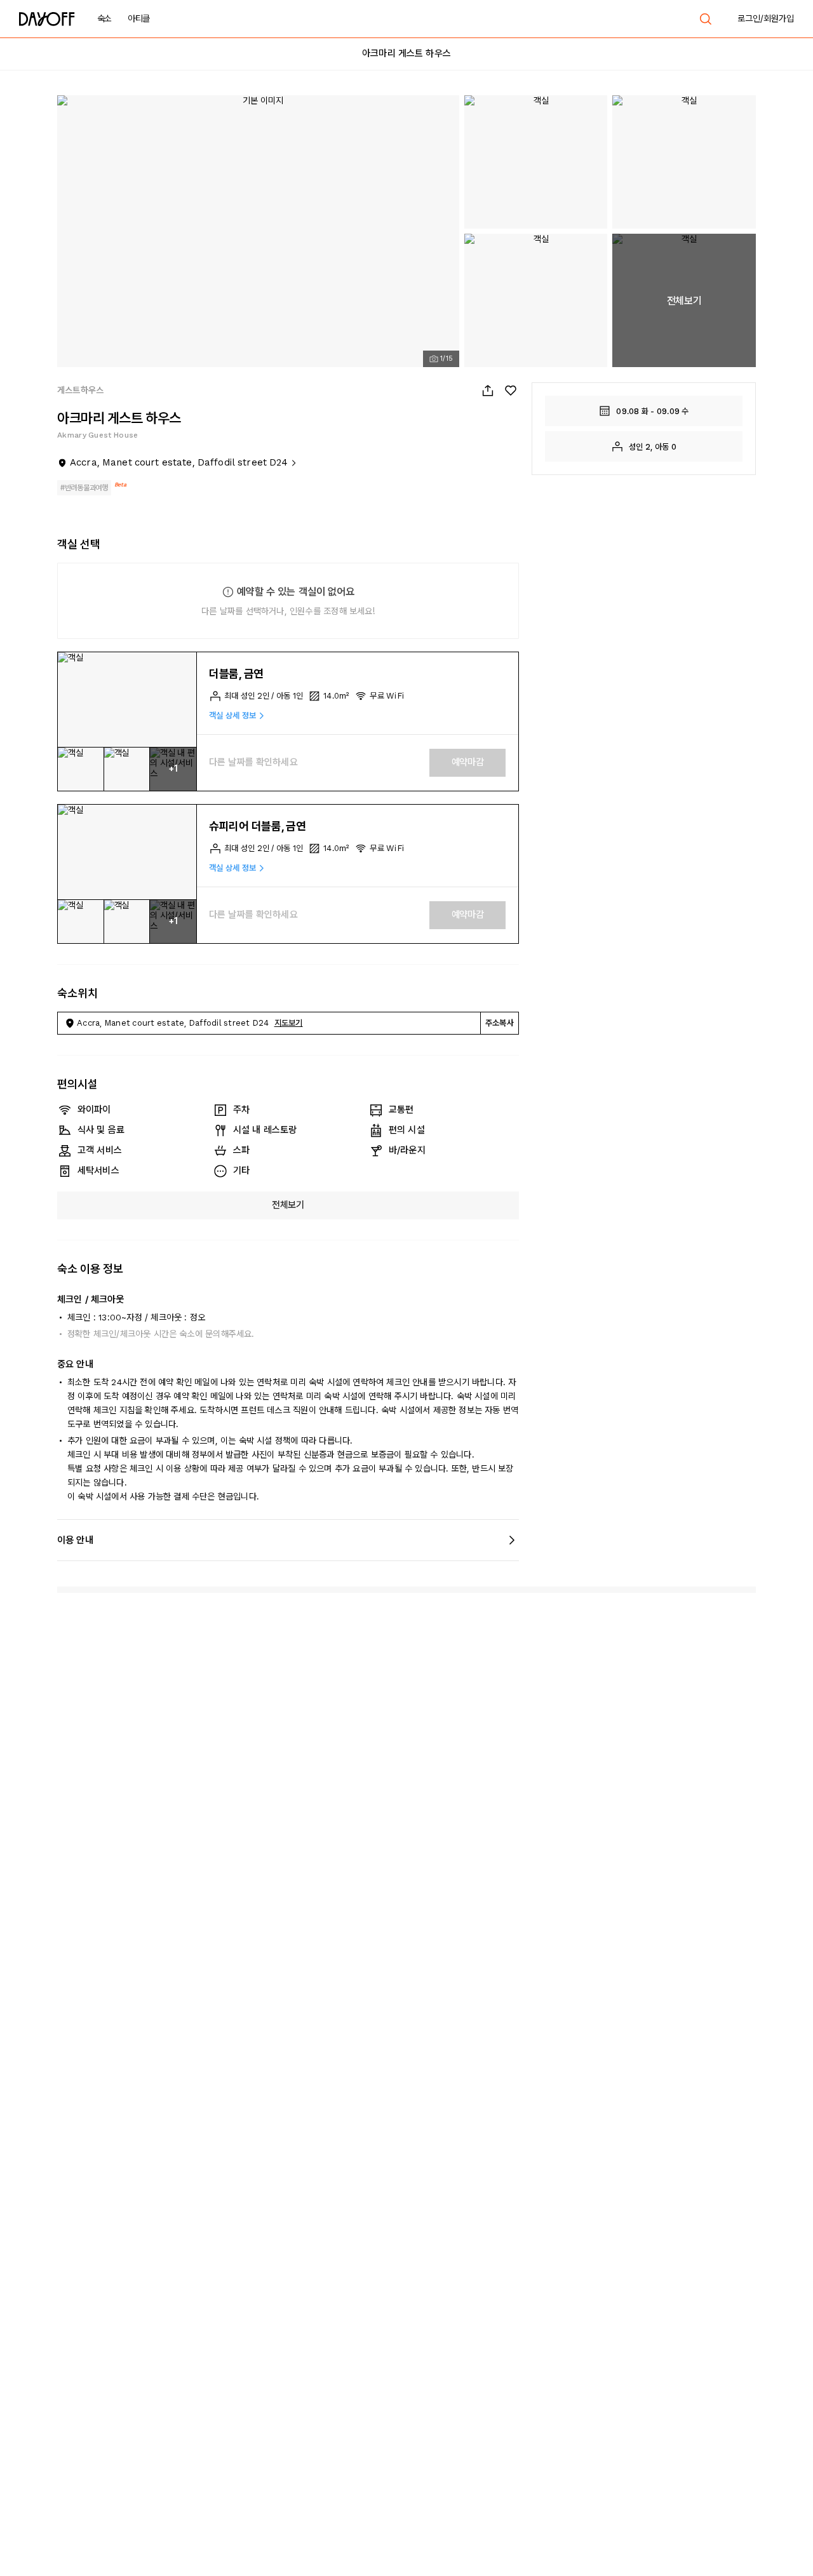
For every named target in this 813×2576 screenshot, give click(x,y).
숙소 (104, 18)
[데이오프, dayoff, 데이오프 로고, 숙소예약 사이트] (47, 19)
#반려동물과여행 (84, 488)
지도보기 (289, 1023)
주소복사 (500, 1023)
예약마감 (468, 762)
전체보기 (288, 1205)
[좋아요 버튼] (511, 391)
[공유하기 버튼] (488, 391)
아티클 (139, 18)
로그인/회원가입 (766, 18)
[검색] (706, 19)
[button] (127, 700)
